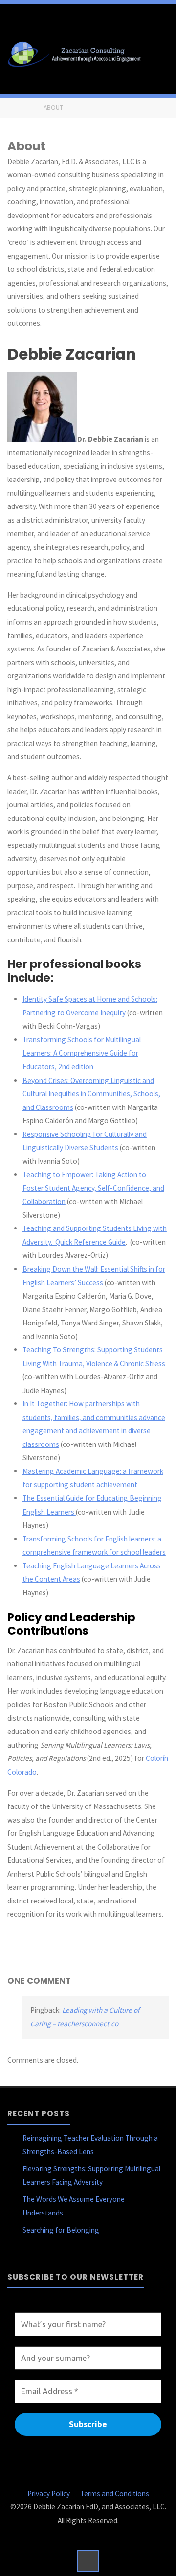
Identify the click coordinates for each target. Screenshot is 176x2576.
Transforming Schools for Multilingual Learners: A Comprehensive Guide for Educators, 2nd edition (82, 1053)
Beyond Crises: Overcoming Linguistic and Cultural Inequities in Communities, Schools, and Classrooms (91, 1094)
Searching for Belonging (61, 2230)
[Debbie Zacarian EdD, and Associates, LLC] (77, 53)
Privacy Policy (49, 2493)
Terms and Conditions (115, 2493)
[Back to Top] (88, 2561)
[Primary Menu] (158, 53)
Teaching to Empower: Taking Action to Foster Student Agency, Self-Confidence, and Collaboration (93, 1188)
